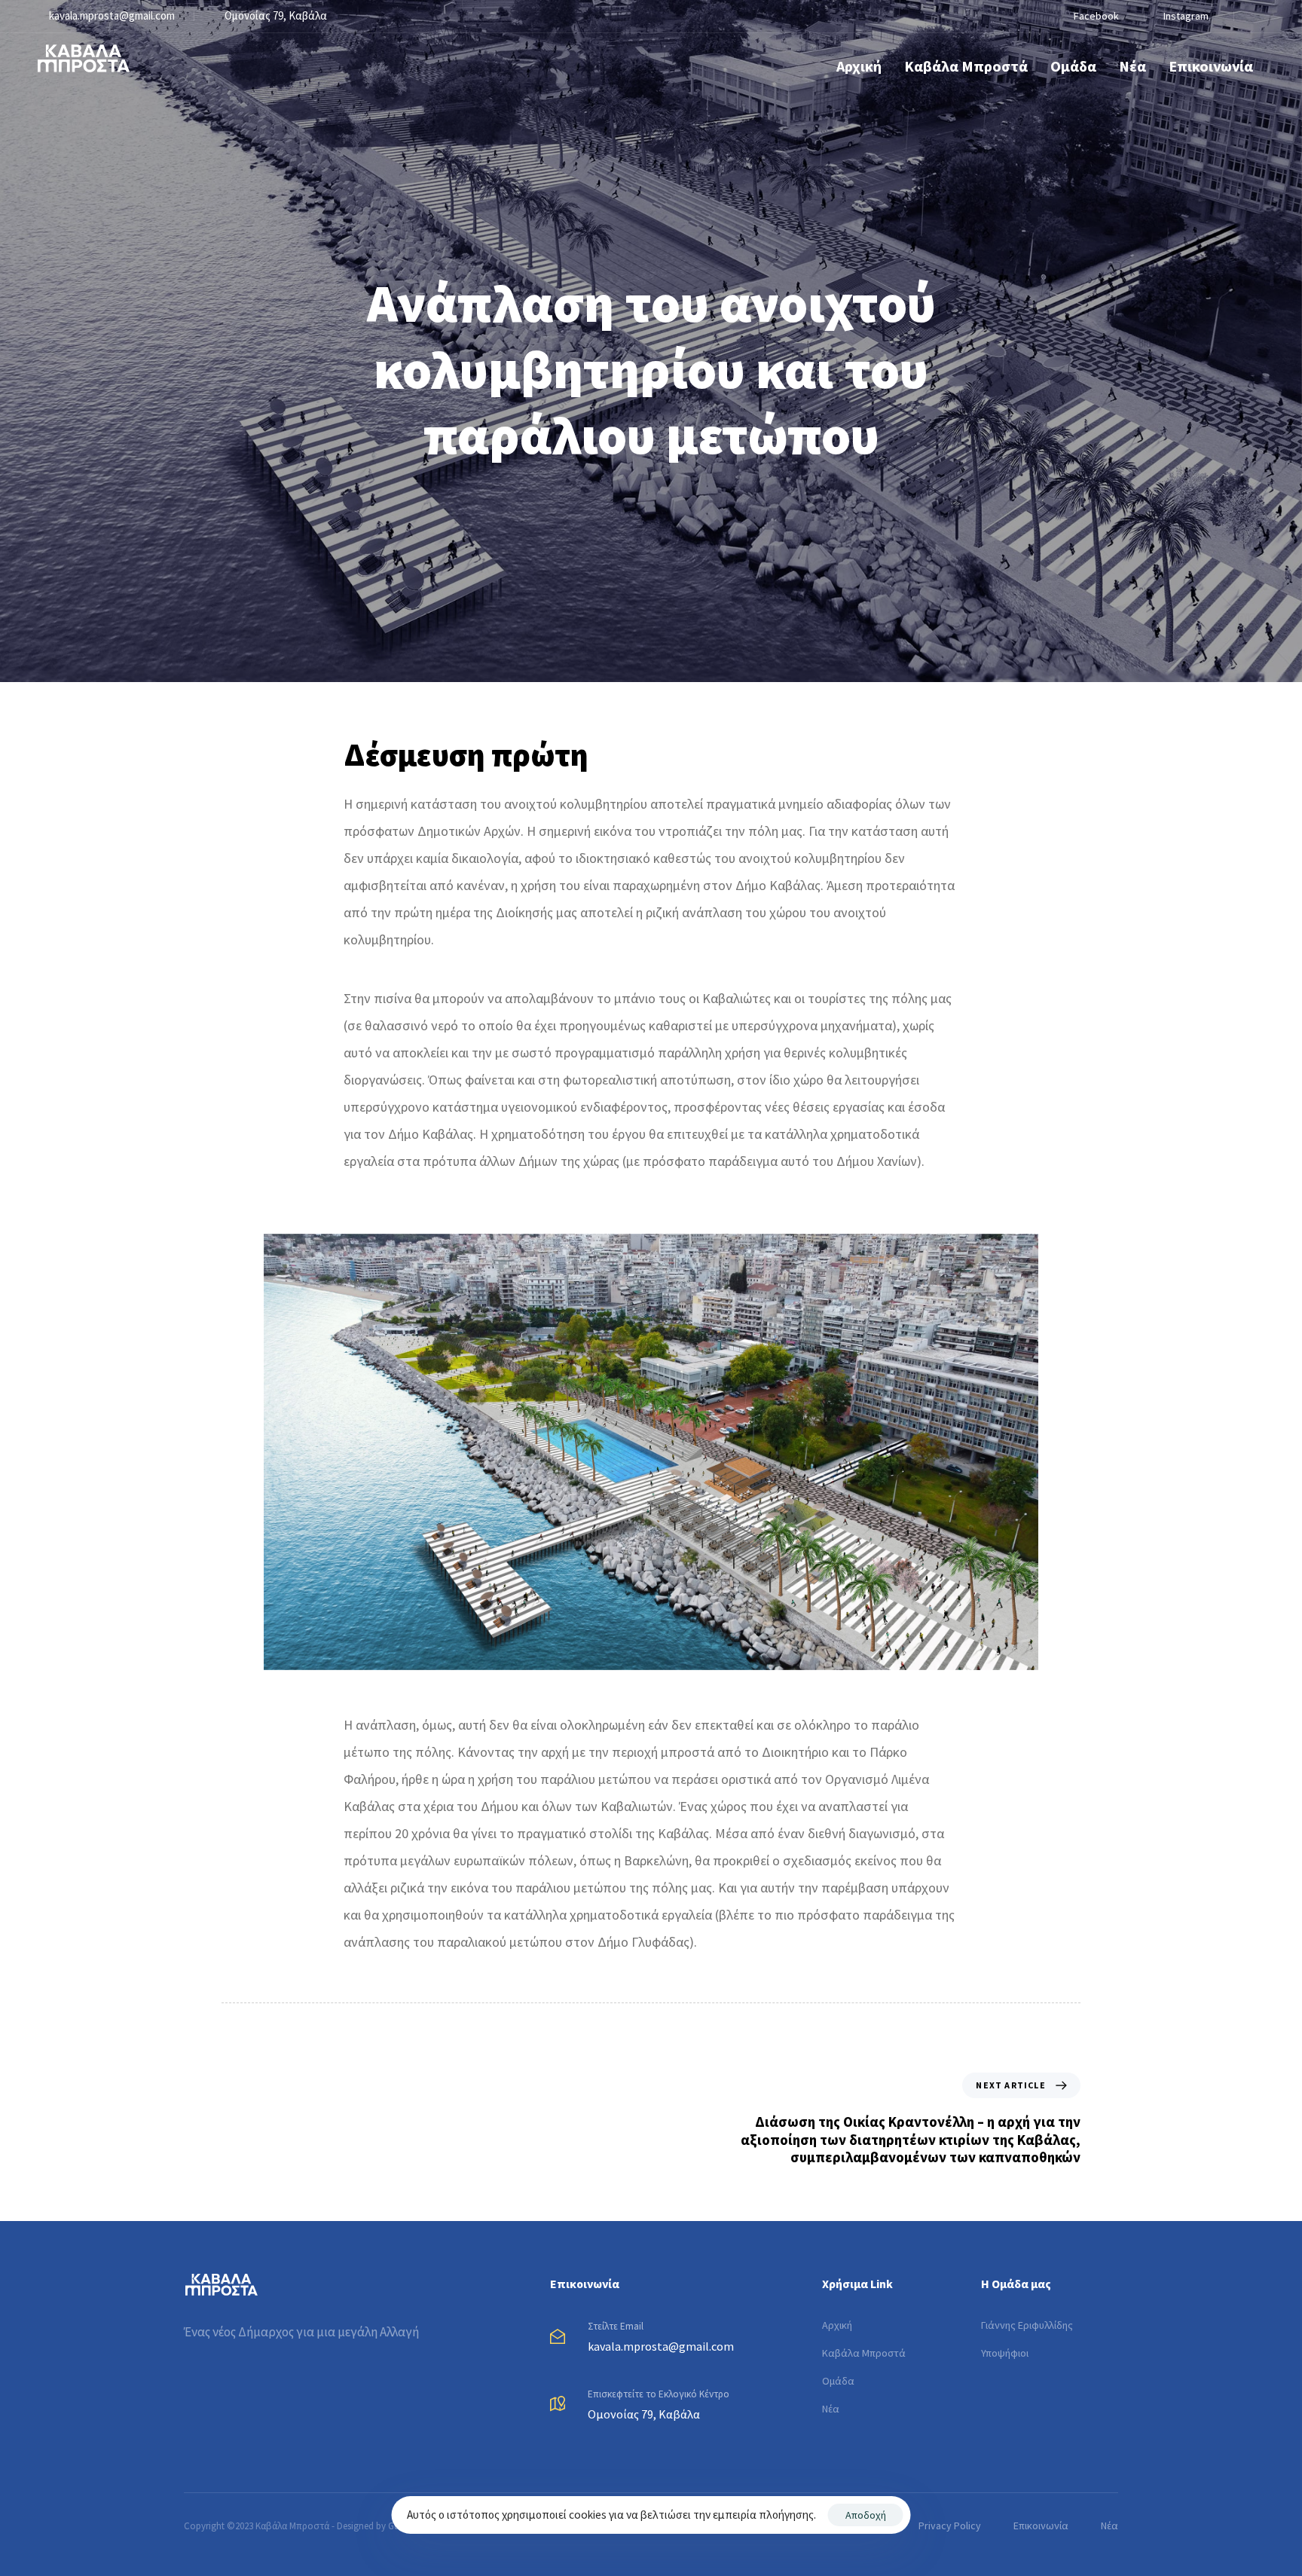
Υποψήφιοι (1005, 2353)
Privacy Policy (950, 2526)
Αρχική (859, 66)
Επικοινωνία (1211, 66)
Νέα (1132, 66)
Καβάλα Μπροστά (966, 66)
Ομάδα (1073, 66)
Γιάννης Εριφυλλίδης (1027, 2325)
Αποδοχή (866, 2515)
